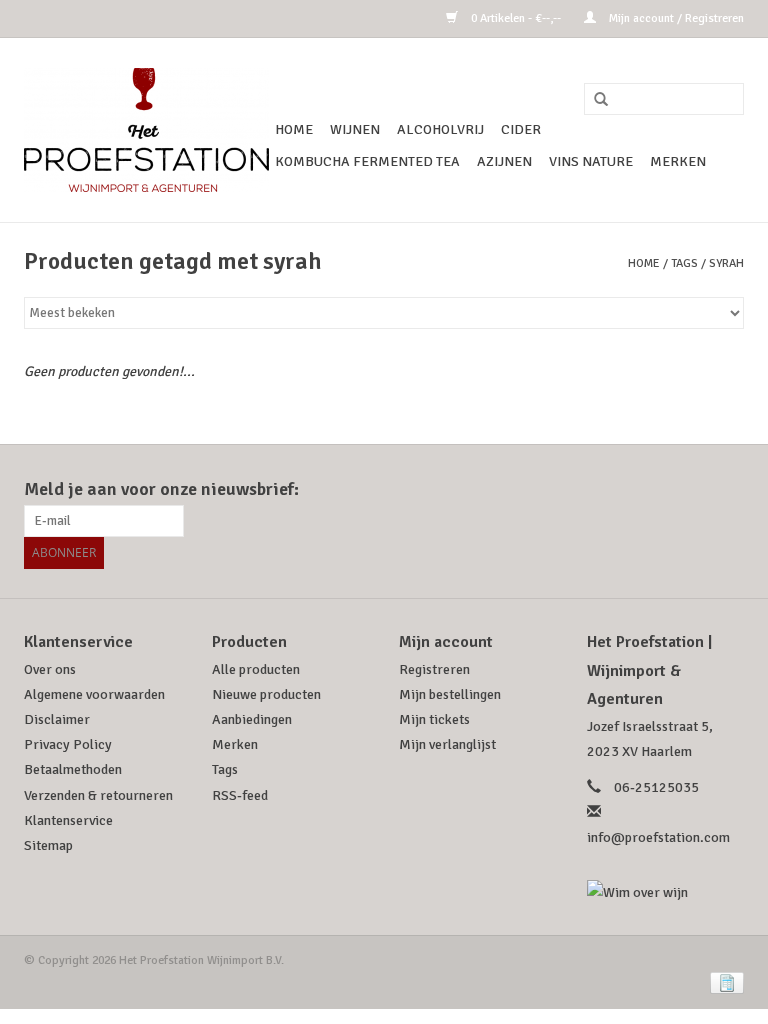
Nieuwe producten (266, 694)
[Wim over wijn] (666, 892)
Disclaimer (57, 719)
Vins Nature (591, 161)
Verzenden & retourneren (98, 795)
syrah (726, 263)
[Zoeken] (594, 100)
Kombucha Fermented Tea (367, 161)
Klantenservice (68, 820)
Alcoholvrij (440, 129)
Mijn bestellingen (450, 694)
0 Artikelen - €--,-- (516, 18)
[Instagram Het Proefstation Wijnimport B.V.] (728, 490)
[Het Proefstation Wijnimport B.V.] (146, 130)
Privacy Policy (68, 744)
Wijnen (355, 129)
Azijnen (504, 161)
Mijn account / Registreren (675, 18)
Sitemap (48, 845)
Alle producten (256, 669)
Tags (684, 263)
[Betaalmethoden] (723, 982)
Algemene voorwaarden (94, 694)
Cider (521, 129)
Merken (678, 161)
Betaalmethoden (73, 769)
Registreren (434, 669)
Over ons (50, 669)
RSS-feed (240, 795)
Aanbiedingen (252, 719)
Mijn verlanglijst (447, 744)
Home (294, 129)
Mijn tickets (434, 719)
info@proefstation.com (658, 837)
